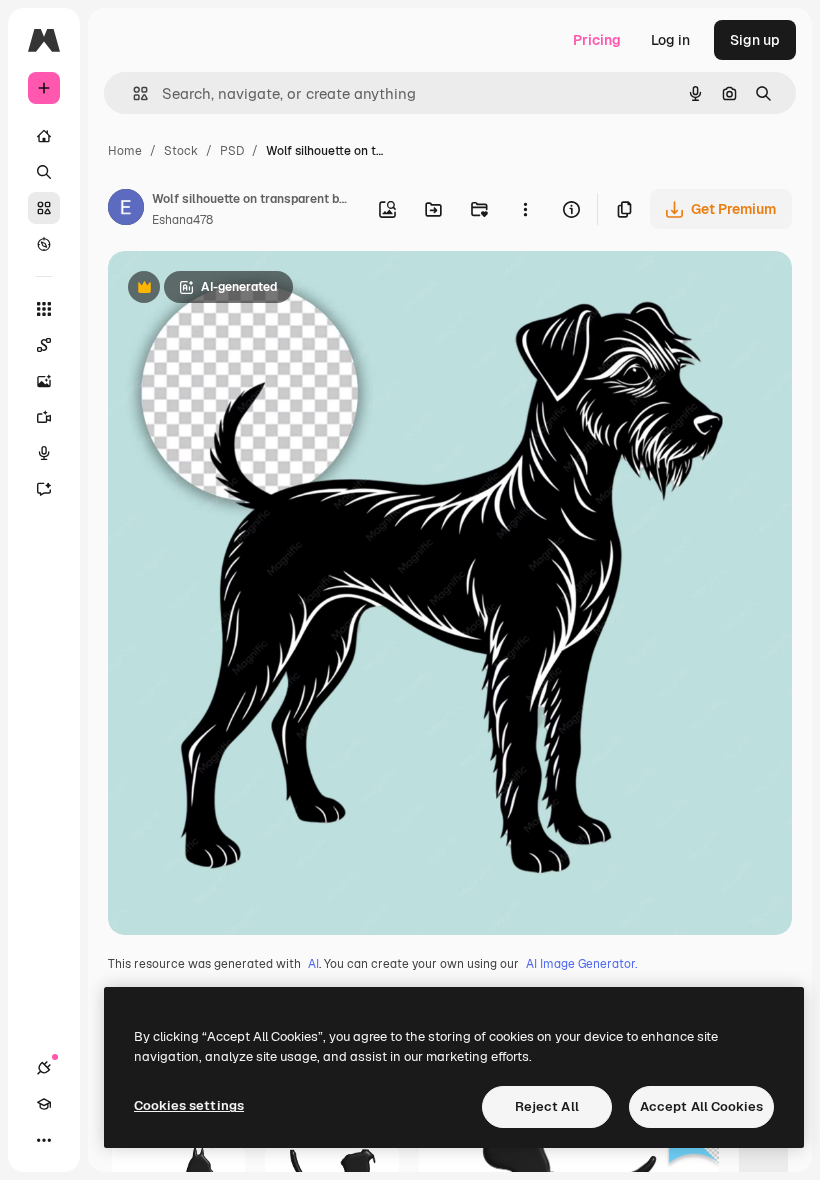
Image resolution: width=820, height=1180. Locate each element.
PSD (232, 151)
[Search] (44, 172)
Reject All (547, 1106)
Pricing (597, 40)
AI (313, 964)
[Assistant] (44, 489)
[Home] (44, 136)
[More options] (525, 209)
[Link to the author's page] (126, 210)
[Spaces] (44, 345)
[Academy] (44, 1104)
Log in (670, 40)
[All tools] (44, 309)
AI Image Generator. (581, 964)
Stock (181, 151)
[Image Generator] (44, 381)
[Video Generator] (44, 417)
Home (125, 151)
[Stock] (44, 208)
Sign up (755, 40)
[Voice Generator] (44, 453)
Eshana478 (182, 220)
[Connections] (44, 1068)
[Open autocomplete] (132, 93)
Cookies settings (189, 1105)
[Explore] (44, 244)
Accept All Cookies (701, 1106)
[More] (44, 1140)
